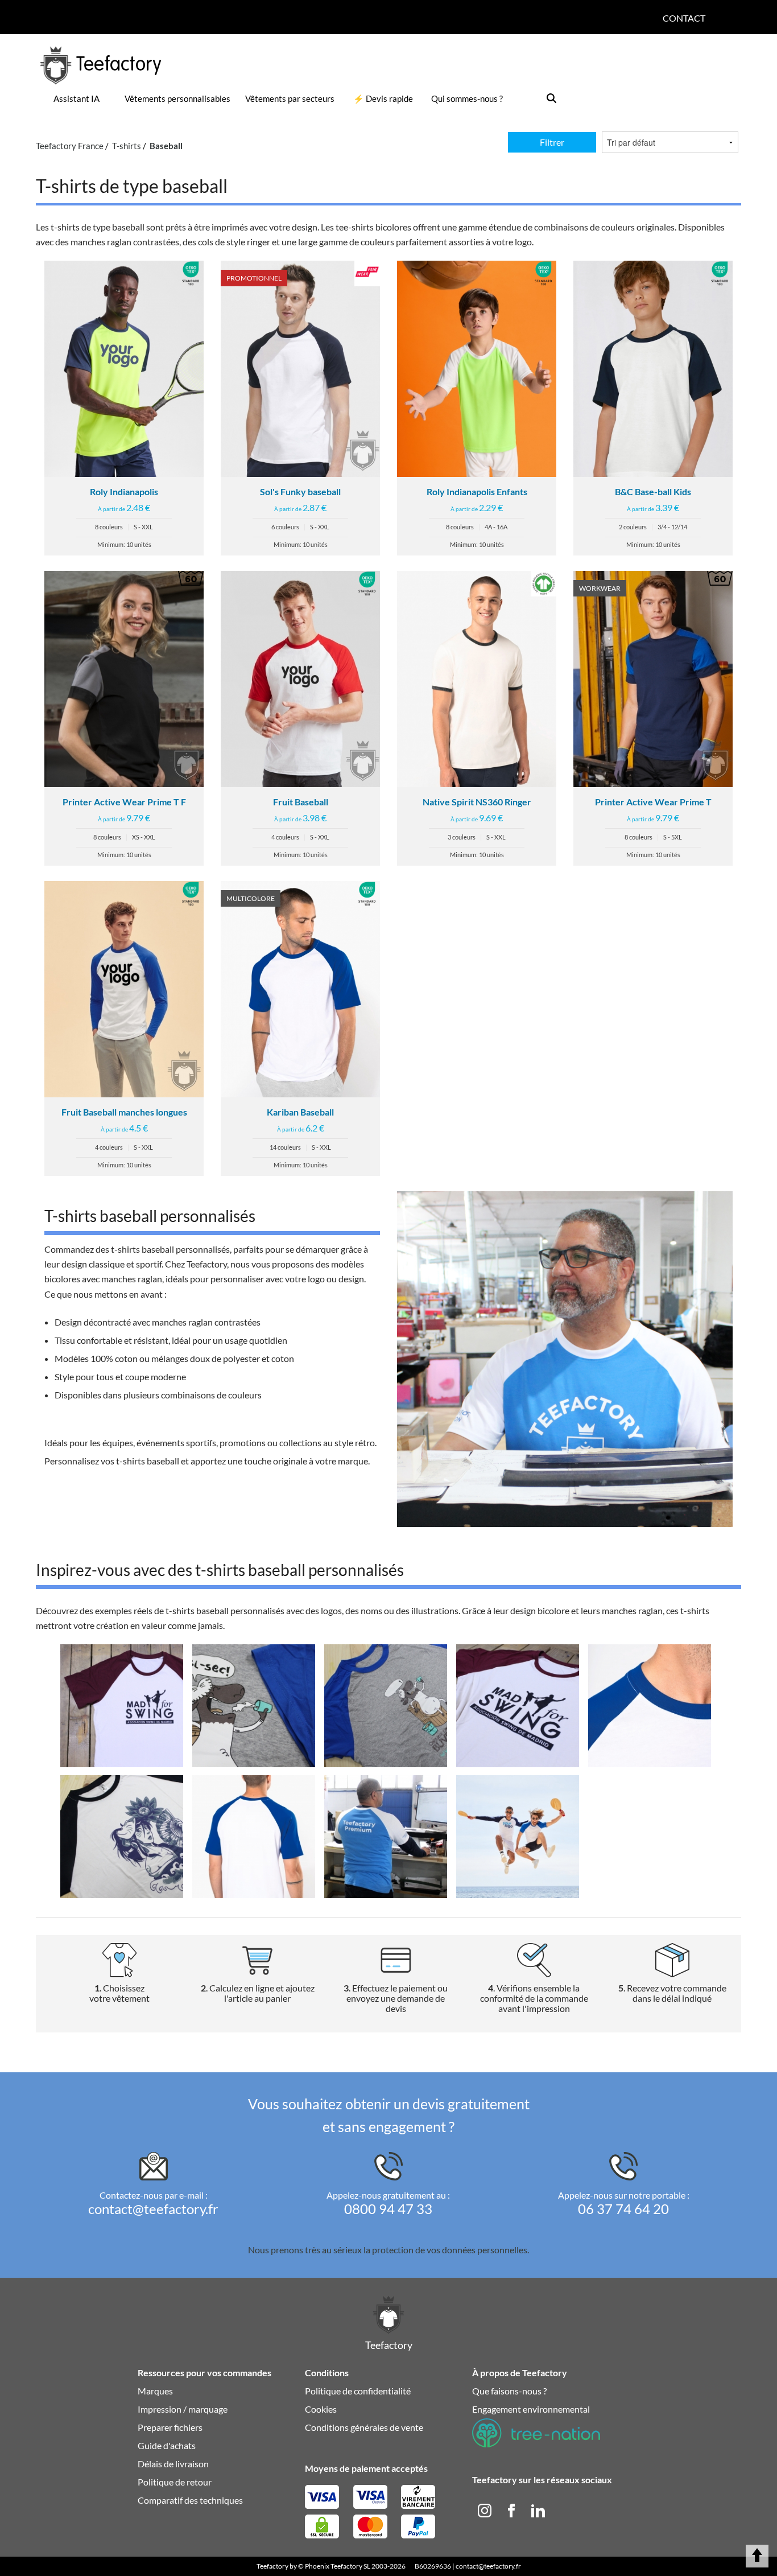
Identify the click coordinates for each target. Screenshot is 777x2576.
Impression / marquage (183, 2409)
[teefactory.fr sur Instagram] (485, 2509)
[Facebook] (512, 2509)
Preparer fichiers (170, 2427)
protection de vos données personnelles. (451, 2250)
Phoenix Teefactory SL (338, 2566)
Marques (155, 2391)
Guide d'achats (167, 2445)
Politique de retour (175, 2482)
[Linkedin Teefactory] (538, 2509)
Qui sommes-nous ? (467, 98)
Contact (684, 18)
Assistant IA (77, 98)
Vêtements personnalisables (177, 98)
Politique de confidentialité (358, 2391)
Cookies (321, 2409)
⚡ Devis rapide (383, 98)
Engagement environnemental (531, 2409)
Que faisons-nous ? (509, 2391)
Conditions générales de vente (364, 2427)
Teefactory (272, 2566)
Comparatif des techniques (190, 2500)
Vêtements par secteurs (290, 98)
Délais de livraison (173, 2464)
